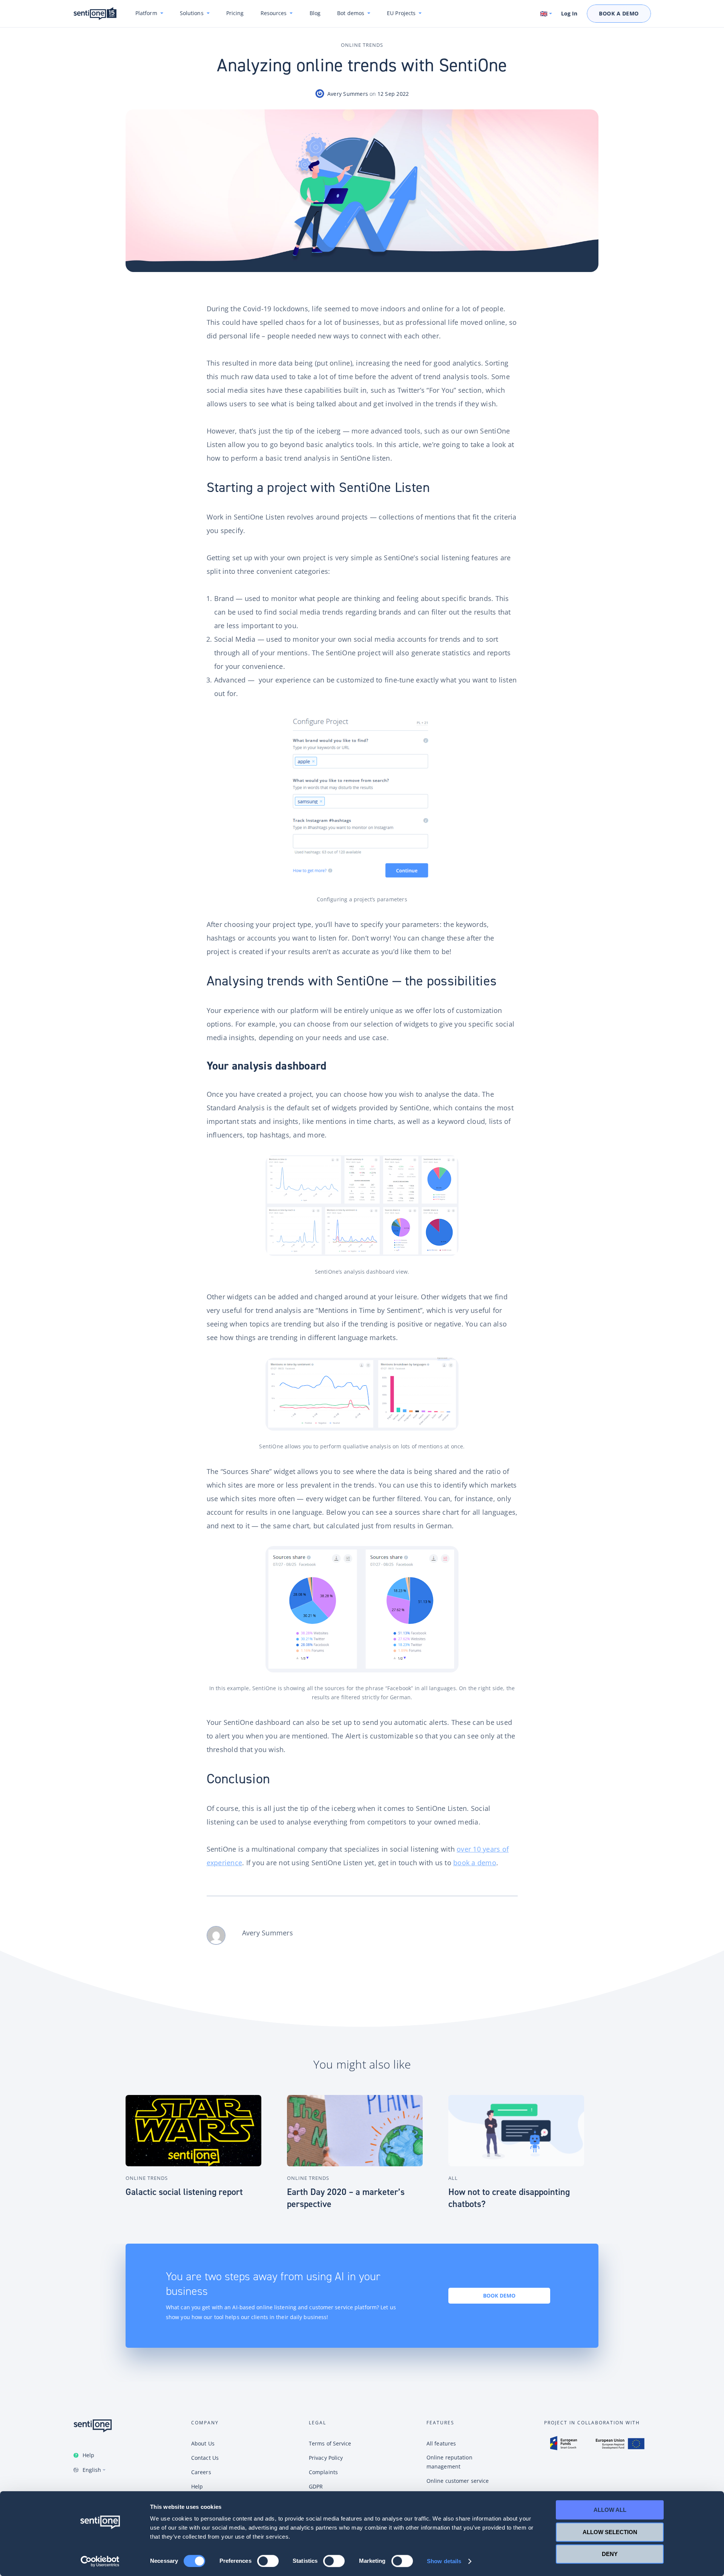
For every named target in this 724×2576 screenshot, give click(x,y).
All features (441, 2443)
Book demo (499, 2295)
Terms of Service (330, 2443)
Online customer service (458, 2481)
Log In (569, 14)
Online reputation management (449, 2462)
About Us (203, 2443)
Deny (610, 2554)
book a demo (475, 1863)
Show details (444, 2561)
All (453, 2178)
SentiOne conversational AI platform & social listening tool (95, 14)
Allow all (610, 2510)
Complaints (323, 2472)
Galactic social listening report (184, 2192)
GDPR (316, 2486)
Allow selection (610, 2532)
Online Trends (362, 45)
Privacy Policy (326, 2458)
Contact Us (205, 2458)
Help (88, 2455)
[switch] (268, 2561)
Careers (201, 2472)
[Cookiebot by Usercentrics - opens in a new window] (100, 2561)
